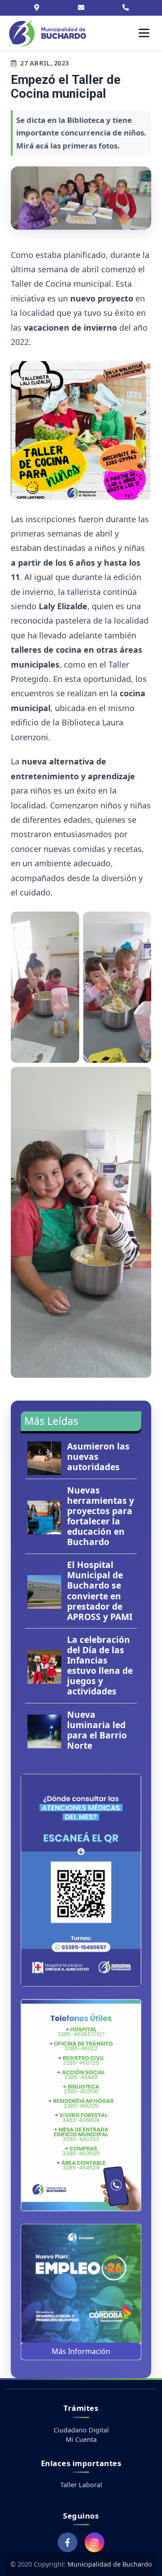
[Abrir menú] (144, 33)
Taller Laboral (81, 2485)
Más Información (81, 2351)
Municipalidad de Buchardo (110, 2564)
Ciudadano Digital (81, 2430)
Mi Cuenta (81, 2439)
